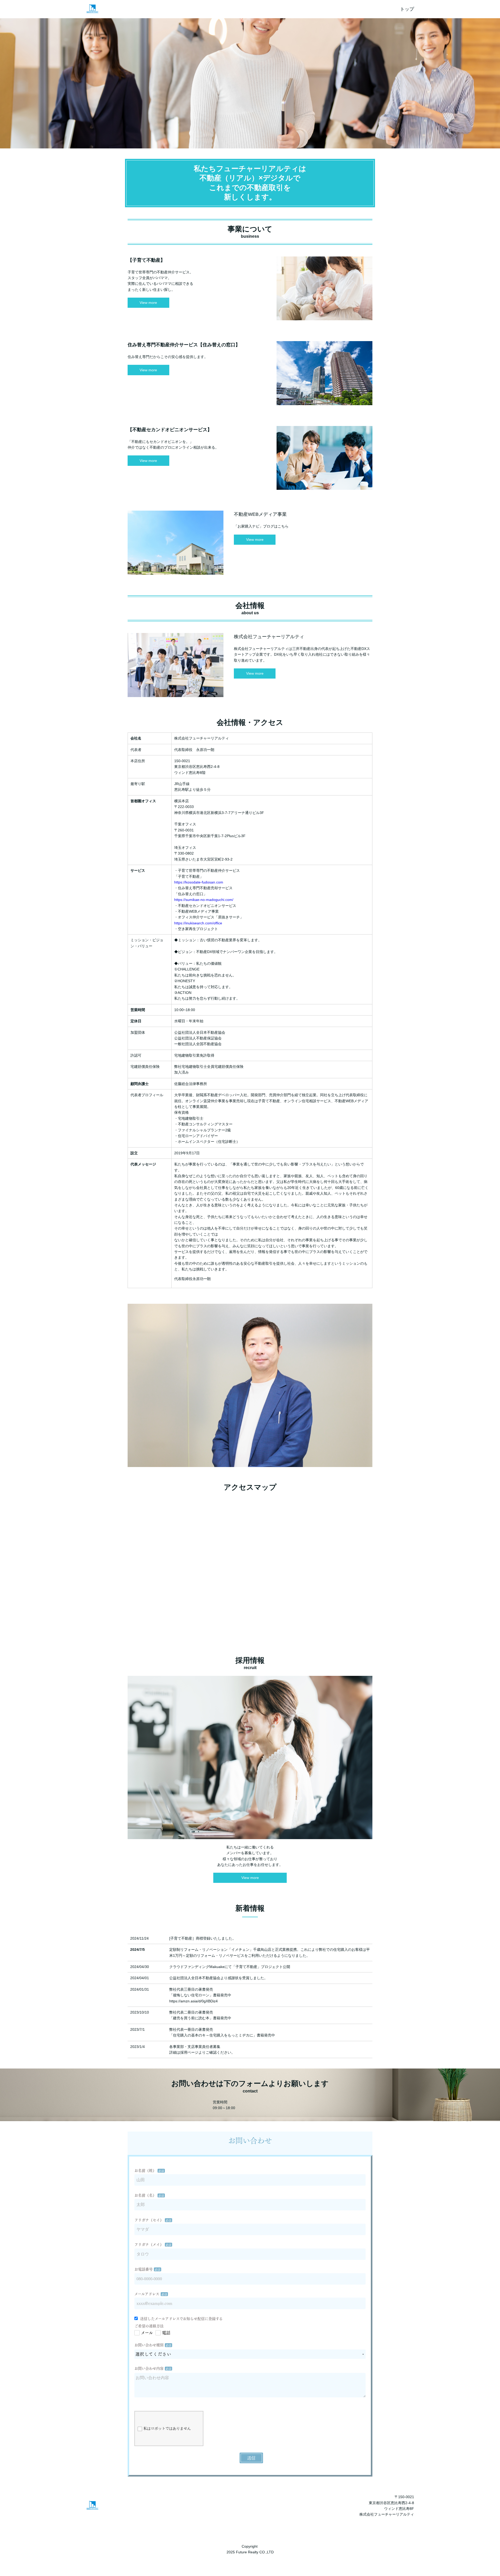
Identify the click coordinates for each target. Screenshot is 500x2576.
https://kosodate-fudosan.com (199, 882)
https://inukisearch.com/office (198, 923)
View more (148, 303)
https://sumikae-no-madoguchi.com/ (204, 900)
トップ (407, 9)
